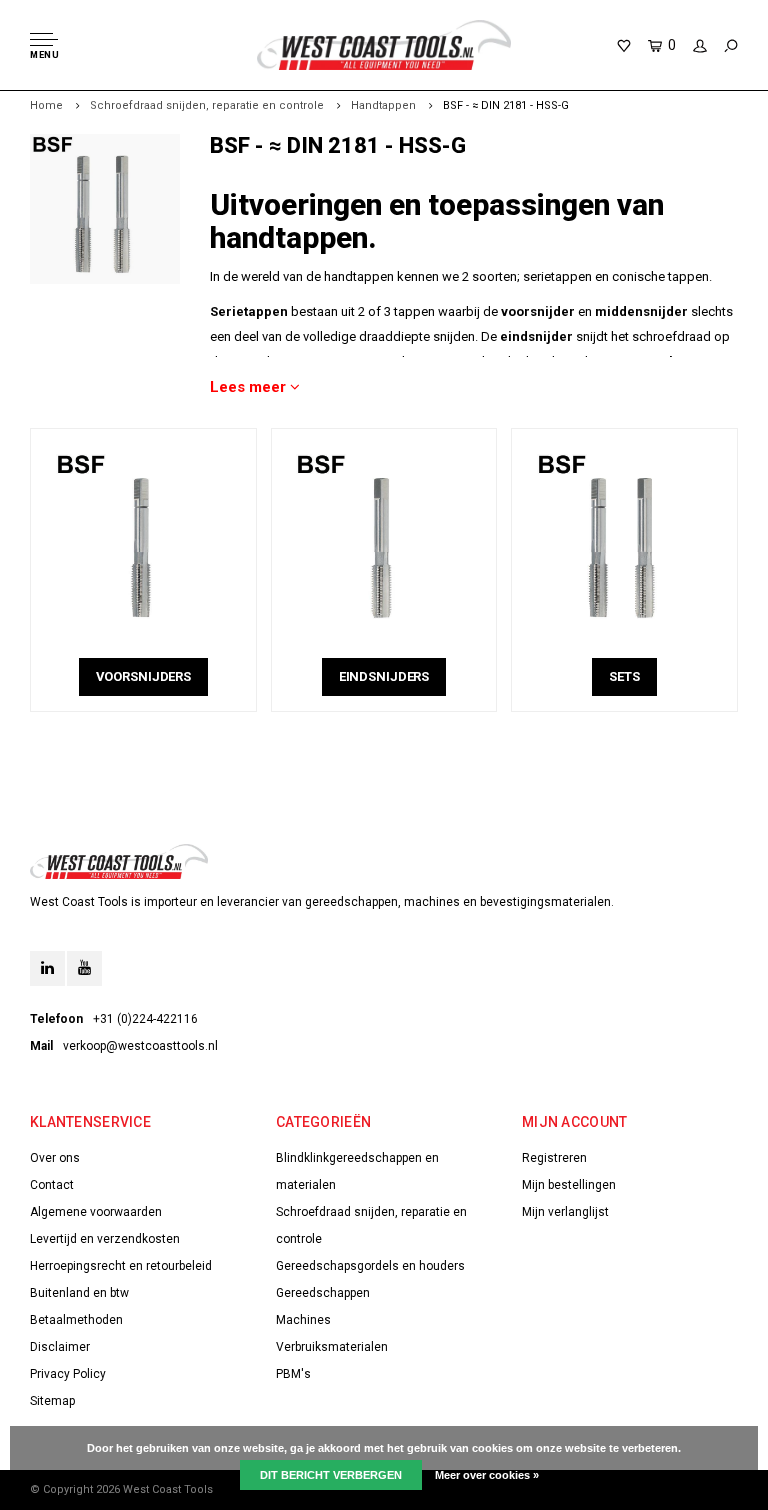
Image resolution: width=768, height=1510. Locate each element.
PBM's (293, 1374)
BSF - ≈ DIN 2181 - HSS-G (506, 105)
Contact (52, 1185)
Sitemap (52, 1401)
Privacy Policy (68, 1374)
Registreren (554, 1158)
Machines (303, 1320)
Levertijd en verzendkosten (105, 1239)
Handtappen (383, 105)
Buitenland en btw (79, 1293)
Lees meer (250, 387)
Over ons (55, 1158)
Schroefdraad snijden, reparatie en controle (207, 105)
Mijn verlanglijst (565, 1212)
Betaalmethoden (76, 1320)
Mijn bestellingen (569, 1185)
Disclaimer (60, 1347)
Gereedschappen (323, 1293)
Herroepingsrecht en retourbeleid (121, 1266)
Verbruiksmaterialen (332, 1347)
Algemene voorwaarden (96, 1212)
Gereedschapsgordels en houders (370, 1266)
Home (46, 105)
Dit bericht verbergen (331, 1475)
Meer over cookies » (487, 1475)
